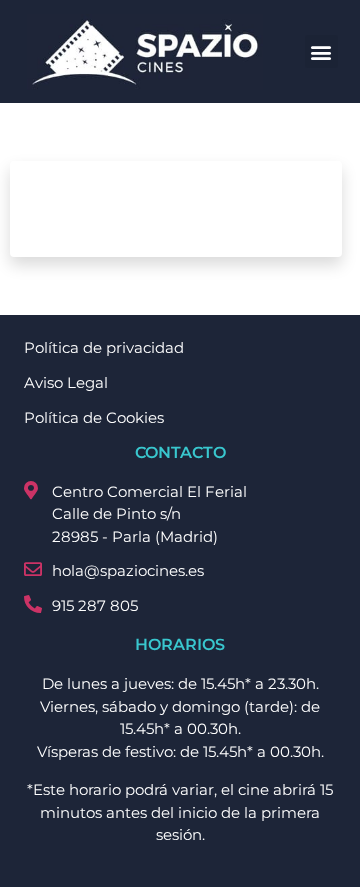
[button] (321, 51)
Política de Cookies (94, 417)
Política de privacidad (104, 347)
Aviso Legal (66, 382)
